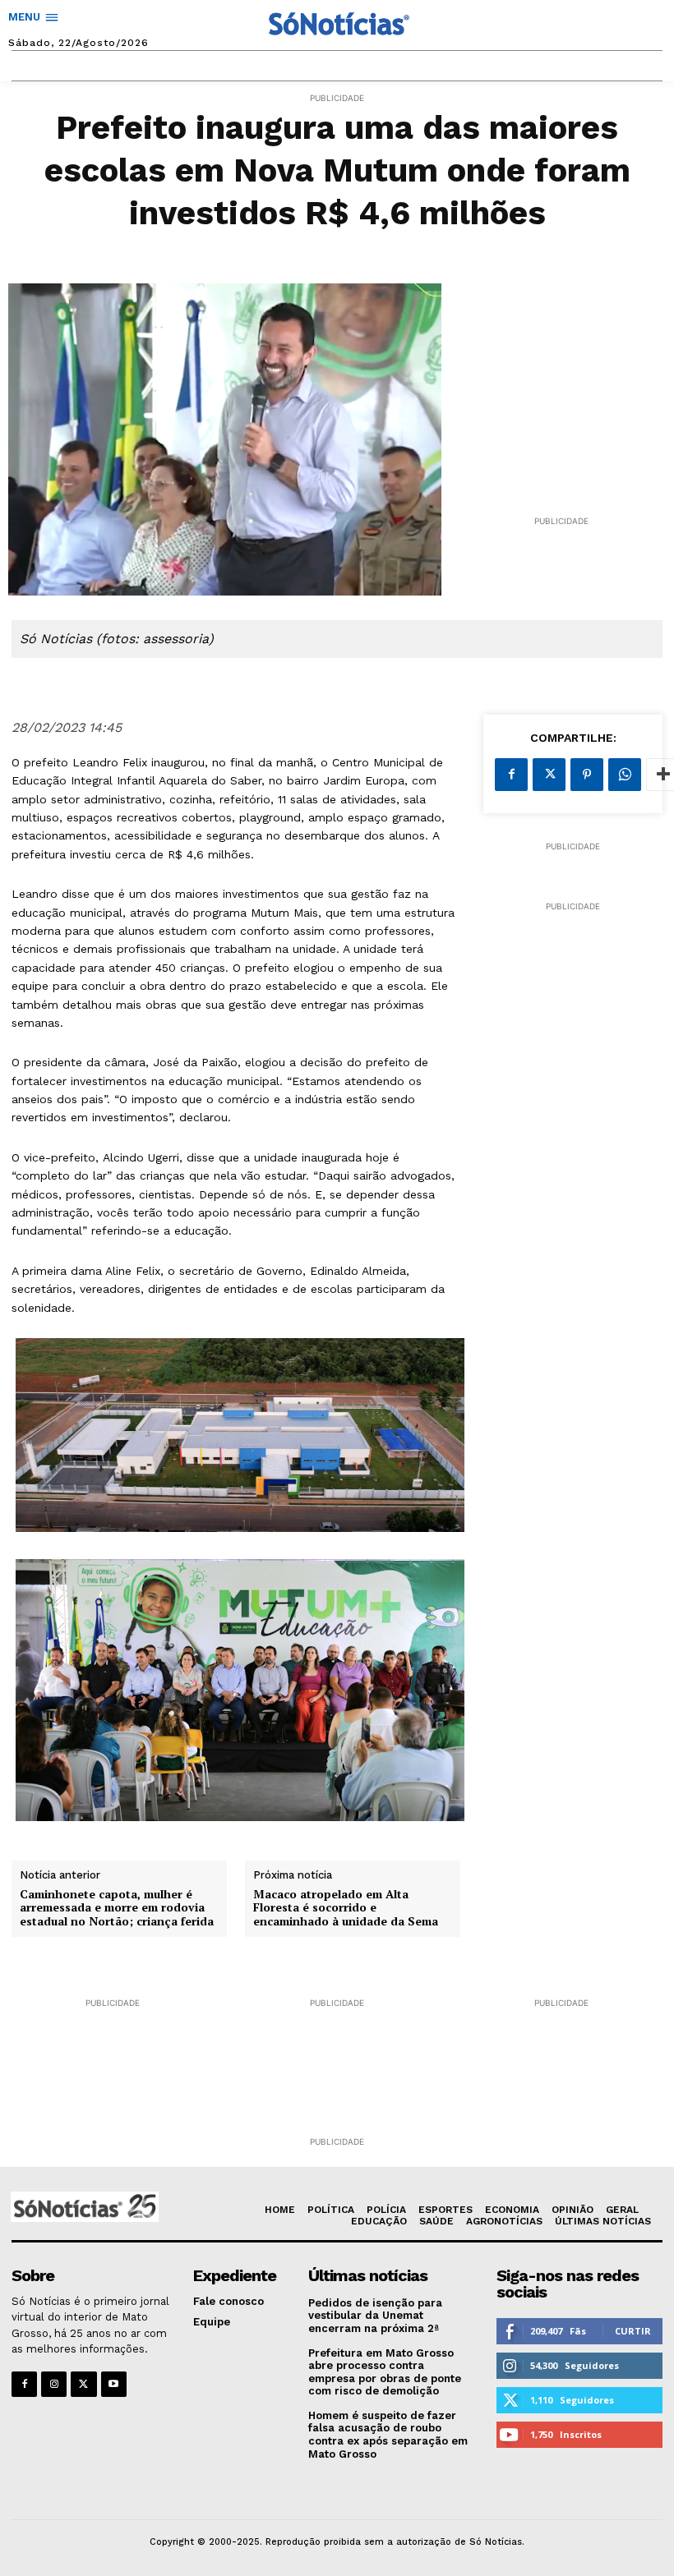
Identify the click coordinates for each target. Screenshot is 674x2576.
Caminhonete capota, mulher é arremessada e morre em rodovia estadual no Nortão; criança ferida (117, 1908)
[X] (549, 775)
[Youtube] (114, 2384)
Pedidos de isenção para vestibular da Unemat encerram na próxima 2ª (375, 2316)
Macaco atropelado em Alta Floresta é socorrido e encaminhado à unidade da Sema (346, 1908)
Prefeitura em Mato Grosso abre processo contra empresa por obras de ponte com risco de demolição (385, 2372)
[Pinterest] (587, 775)
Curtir (633, 2331)
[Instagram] (54, 2384)
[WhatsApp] (625, 775)
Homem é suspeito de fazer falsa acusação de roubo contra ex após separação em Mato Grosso (388, 2435)
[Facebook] (511, 775)
